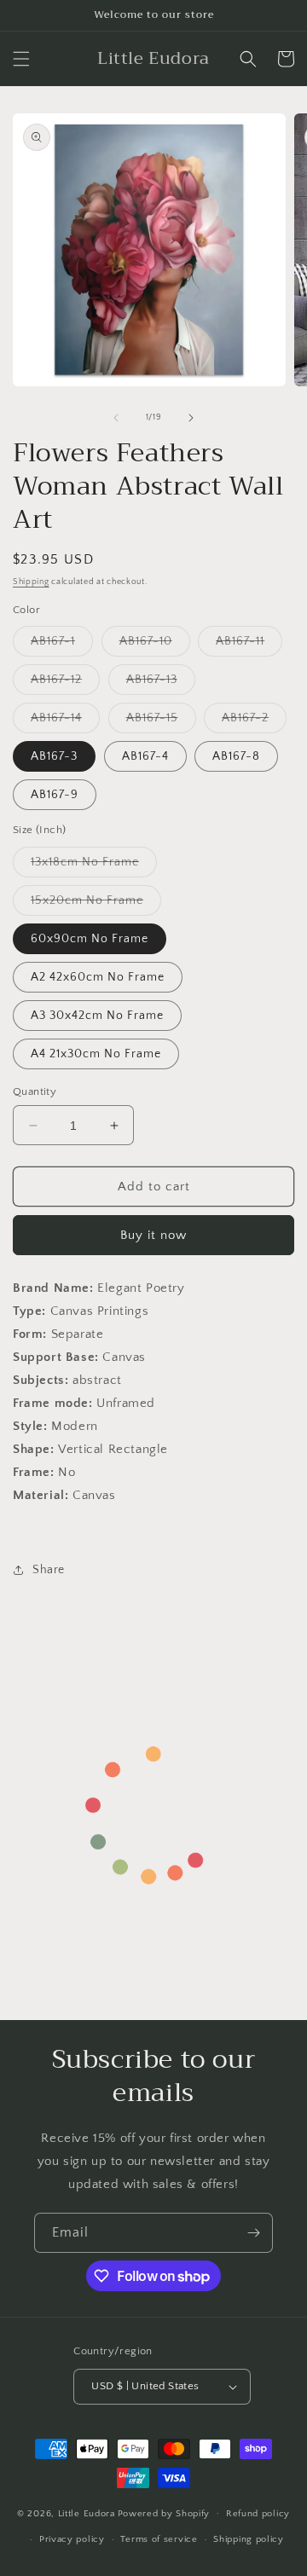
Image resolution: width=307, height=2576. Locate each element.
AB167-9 (55, 795)
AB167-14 (65, 722)
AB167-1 (62, 645)
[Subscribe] (253, 2233)
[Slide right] (191, 418)
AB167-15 (161, 722)
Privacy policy (72, 2539)
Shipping (31, 582)
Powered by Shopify (164, 2513)
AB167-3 (54, 756)
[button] (21, 59)
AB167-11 (249, 645)
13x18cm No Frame (94, 866)
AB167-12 (65, 683)
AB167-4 (145, 756)
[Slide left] (116, 418)
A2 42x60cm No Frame (98, 977)
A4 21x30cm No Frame (96, 1054)
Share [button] (49, 1570)
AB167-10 (155, 645)
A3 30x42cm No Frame (97, 1016)
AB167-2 (254, 722)
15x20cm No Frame (96, 904)
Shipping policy (249, 2539)
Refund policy (258, 2514)
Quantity (35, 1091)
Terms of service (159, 2539)
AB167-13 (161, 683)
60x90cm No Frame (90, 939)
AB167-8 (236, 756)
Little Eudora (87, 2513)
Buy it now (153, 1235)
